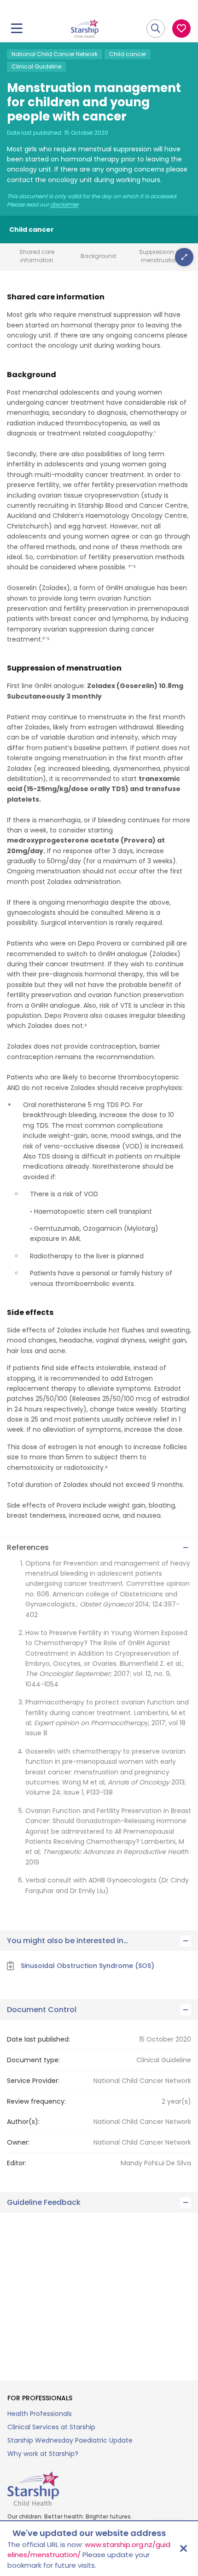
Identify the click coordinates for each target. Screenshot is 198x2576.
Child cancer (128, 54)
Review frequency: (36, 2101)
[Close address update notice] (183, 2548)
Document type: (33, 2060)
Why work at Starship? (43, 2454)
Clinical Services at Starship (51, 2427)
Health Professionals (40, 2414)
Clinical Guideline (36, 66)
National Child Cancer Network (55, 54)
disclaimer (64, 205)
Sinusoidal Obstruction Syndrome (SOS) (87, 1966)
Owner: (18, 2142)
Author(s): (23, 2122)
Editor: (17, 2163)
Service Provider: (33, 2081)
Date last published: (38, 2039)
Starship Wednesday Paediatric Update (70, 2440)
